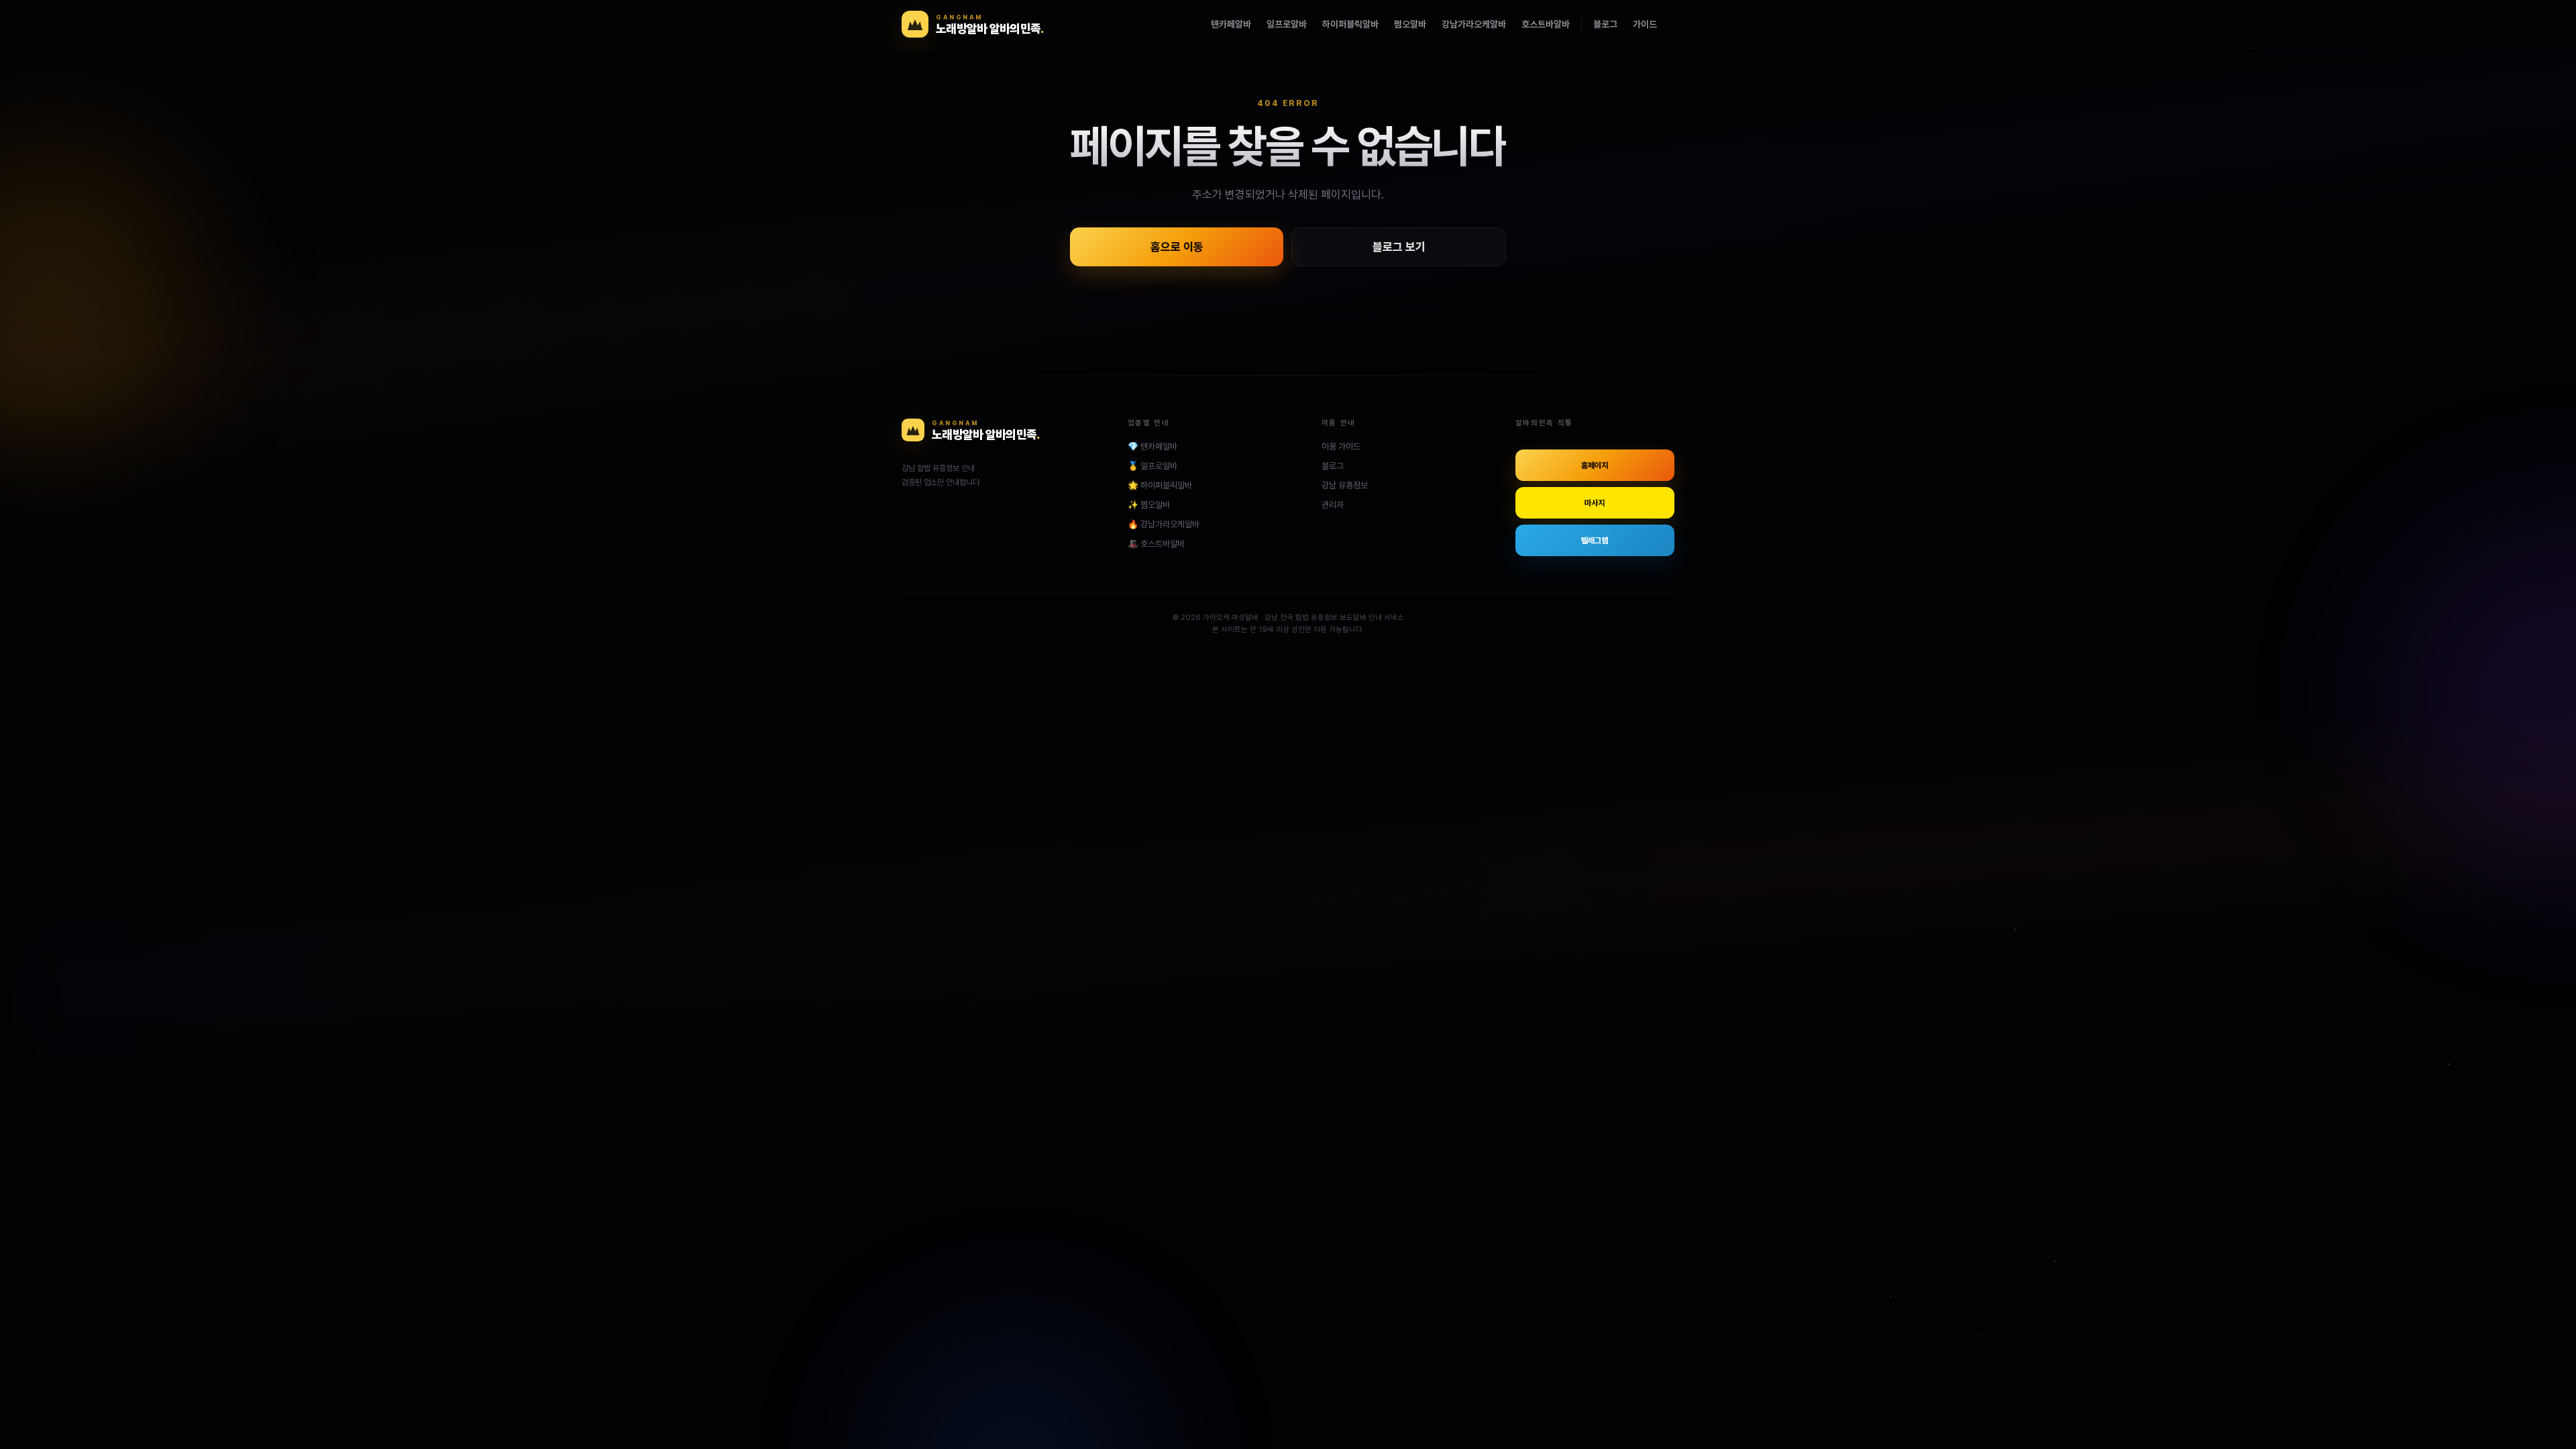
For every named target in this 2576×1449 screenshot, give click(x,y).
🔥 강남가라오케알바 (1164, 524)
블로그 (1605, 24)
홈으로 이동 (1177, 247)
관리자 (1333, 505)
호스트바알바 (1546, 24)
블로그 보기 (1399, 247)
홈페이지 (1595, 466)
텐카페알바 (1231, 24)
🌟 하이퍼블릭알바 (1160, 485)
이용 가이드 (1341, 446)
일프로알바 (1287, 24)
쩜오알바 (1410, 24)
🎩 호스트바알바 (1156, 544)
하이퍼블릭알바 (1350, 24)
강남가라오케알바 (1474, 24)
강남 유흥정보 (1345, 485)
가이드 (1645, 24)
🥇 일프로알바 (1152, 466)
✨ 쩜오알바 (1149, 505)
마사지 (1595, 503)
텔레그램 (1595, 541)
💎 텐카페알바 (1152, 446)
